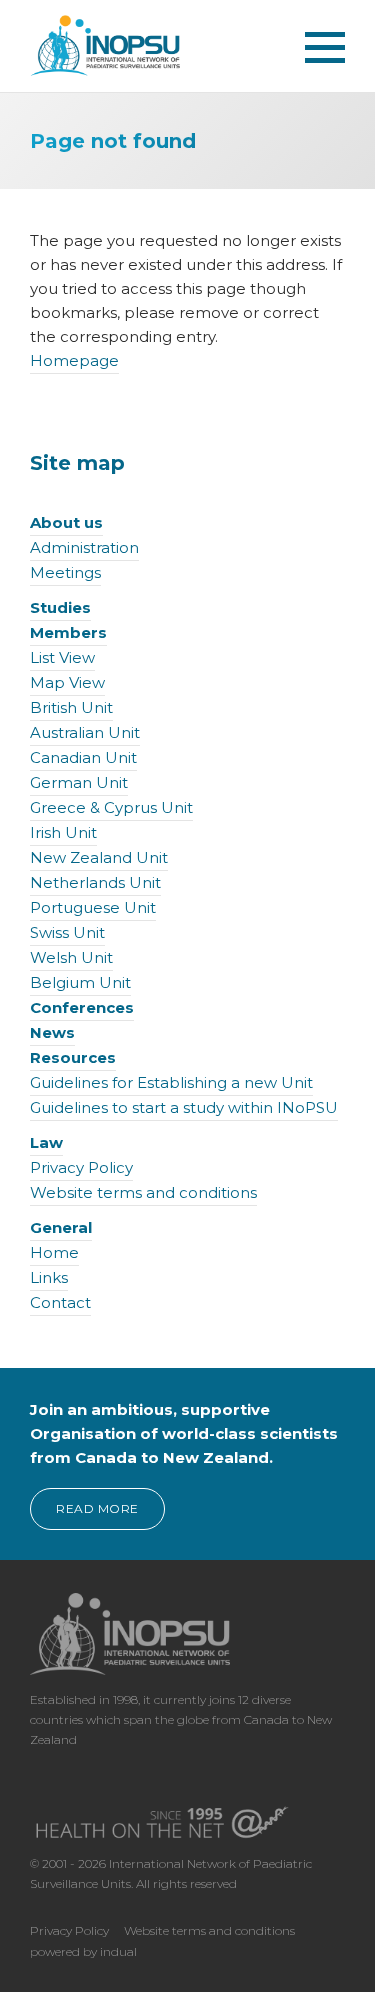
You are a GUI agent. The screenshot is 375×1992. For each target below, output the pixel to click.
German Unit (79, 782)
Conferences (82, 1007)
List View (62, 657)
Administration (84, 547)
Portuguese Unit (93, 907)
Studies (60, 607)
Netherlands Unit (95, 882)
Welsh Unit (71, 957)
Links (49, 1277)
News (52, 1032)
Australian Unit (85, 732)
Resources (73, 1057)
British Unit (71, 707)
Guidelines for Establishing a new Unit (171, 1082)
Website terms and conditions (143, 1192)
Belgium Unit (80, 982)
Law (46, 1142)
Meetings (65, 572)
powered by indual (83, 1951)
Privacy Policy (81, 1167)
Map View (67, 682)
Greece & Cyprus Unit (111, 807)
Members (68, 632)
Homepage (74, 360)
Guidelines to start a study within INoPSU (184, 1107)
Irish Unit (63, 832)
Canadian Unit (83, 757)
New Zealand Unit (99, 857)
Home (54, 1252)
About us (66, 522)
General (61, 1227)
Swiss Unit (67, 932)
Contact (60, 1302)
